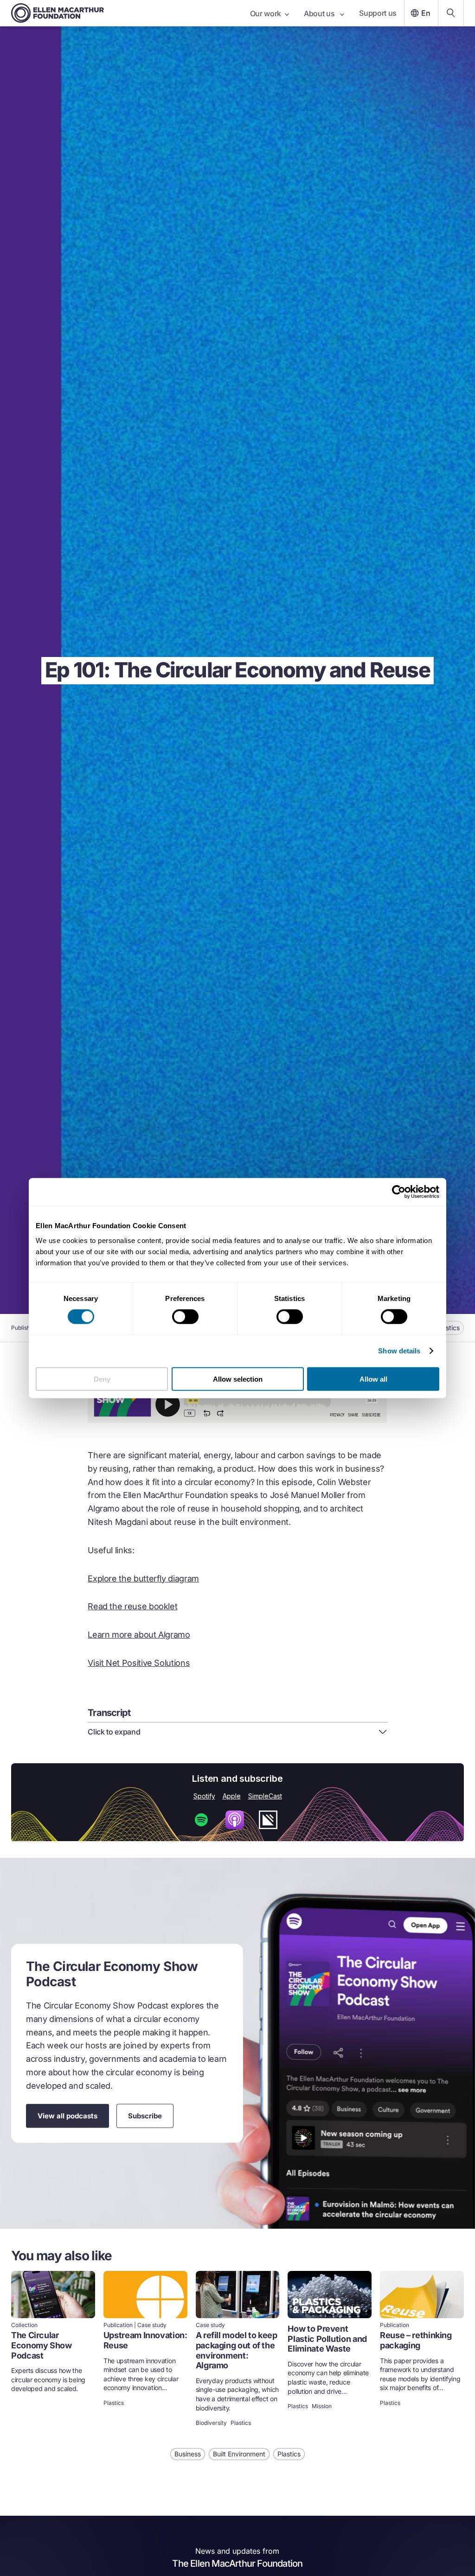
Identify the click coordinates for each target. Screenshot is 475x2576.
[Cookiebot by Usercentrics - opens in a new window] (399, 1192)
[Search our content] (451, 13)
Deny (102, 1379)
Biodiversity (211, 2423)
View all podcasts (67, 2115)
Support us (378, 13)
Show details (399, 1351)
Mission (322, 2406)
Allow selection (238, 1379)
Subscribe (145, 2115)
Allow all (373, 1379)
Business (188, 2454)
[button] (237, 1732)
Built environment (239, 2454)
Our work (266, 13)
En (426, 13)
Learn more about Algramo (139, 1635)
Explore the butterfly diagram (143, 1578)
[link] (53, 2350)
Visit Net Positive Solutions (139, 1663)
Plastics (448, 1328)
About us (320, 13)
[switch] (185, 1317)
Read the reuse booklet (132, 1606)
